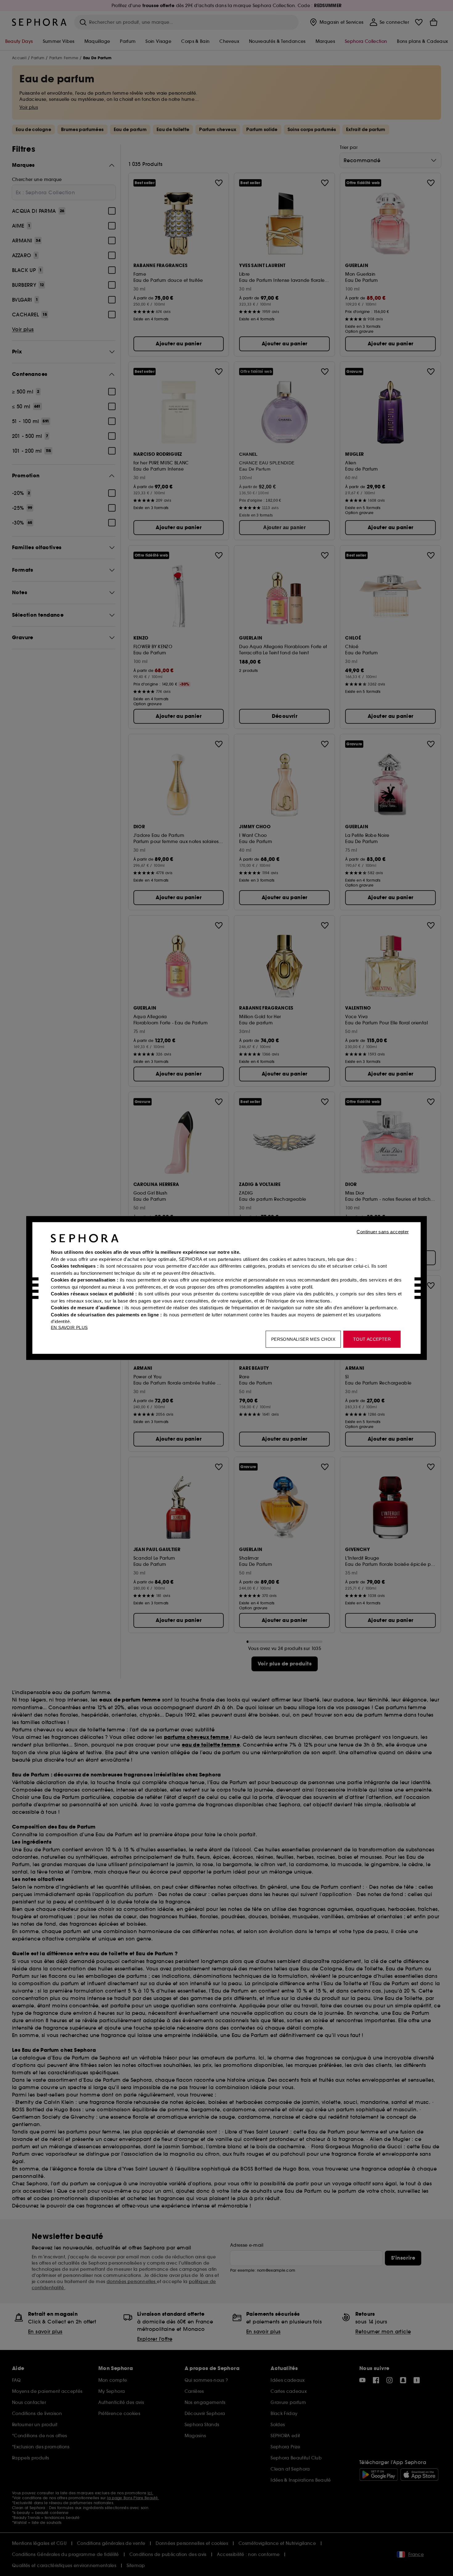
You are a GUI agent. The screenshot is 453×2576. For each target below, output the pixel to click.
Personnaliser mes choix (303, 1339)
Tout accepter (372, 1339)
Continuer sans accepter (383, 1232)
